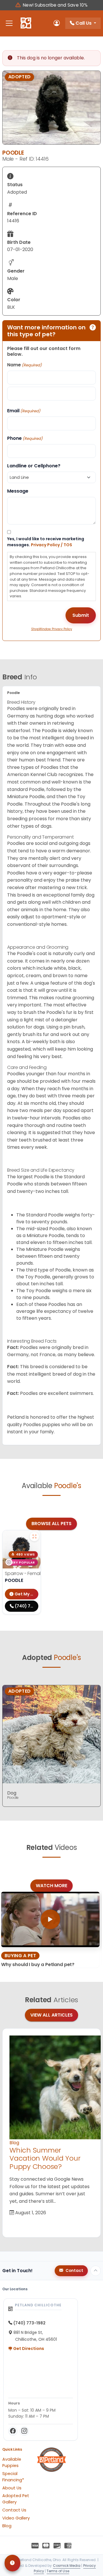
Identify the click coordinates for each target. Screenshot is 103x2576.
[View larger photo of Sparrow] (34, 1537)
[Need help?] (12, 2563)
